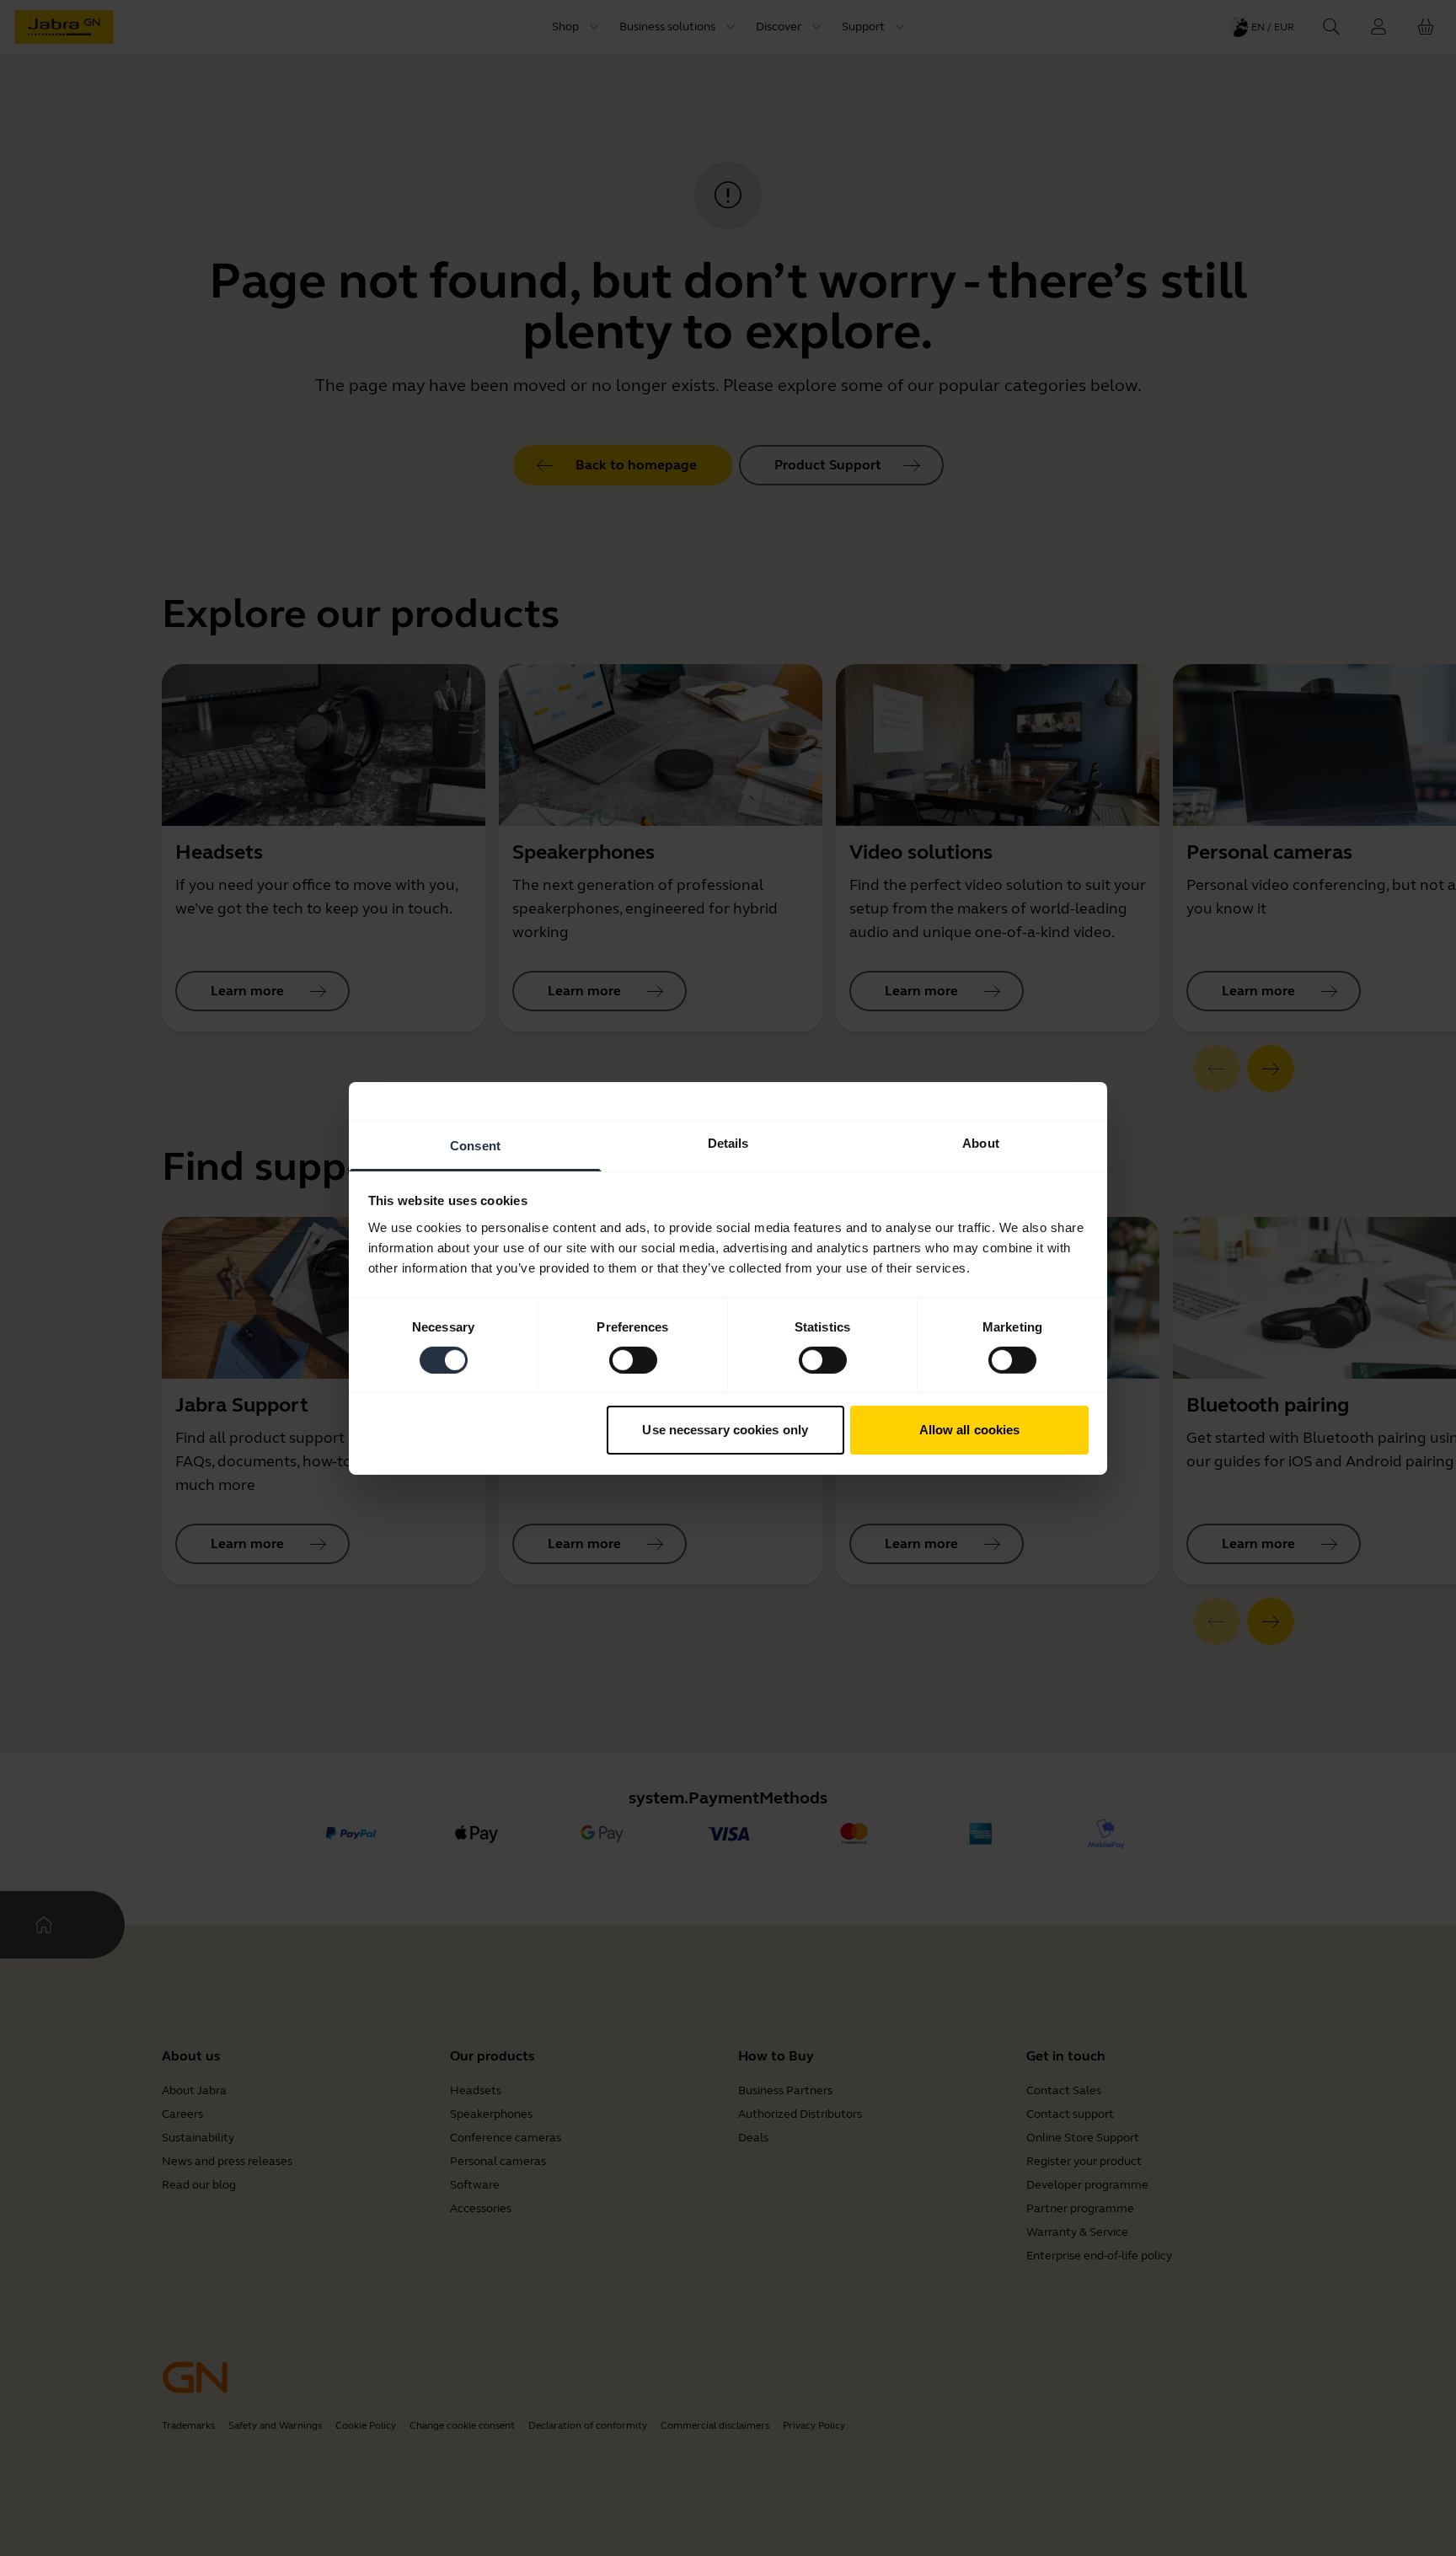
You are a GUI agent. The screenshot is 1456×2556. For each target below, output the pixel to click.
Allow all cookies (970, 1430)
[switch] (633, 1360)
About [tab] (981, 1142)
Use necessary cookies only (725, 1430)
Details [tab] (728, 1142)
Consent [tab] (475, 1145)
